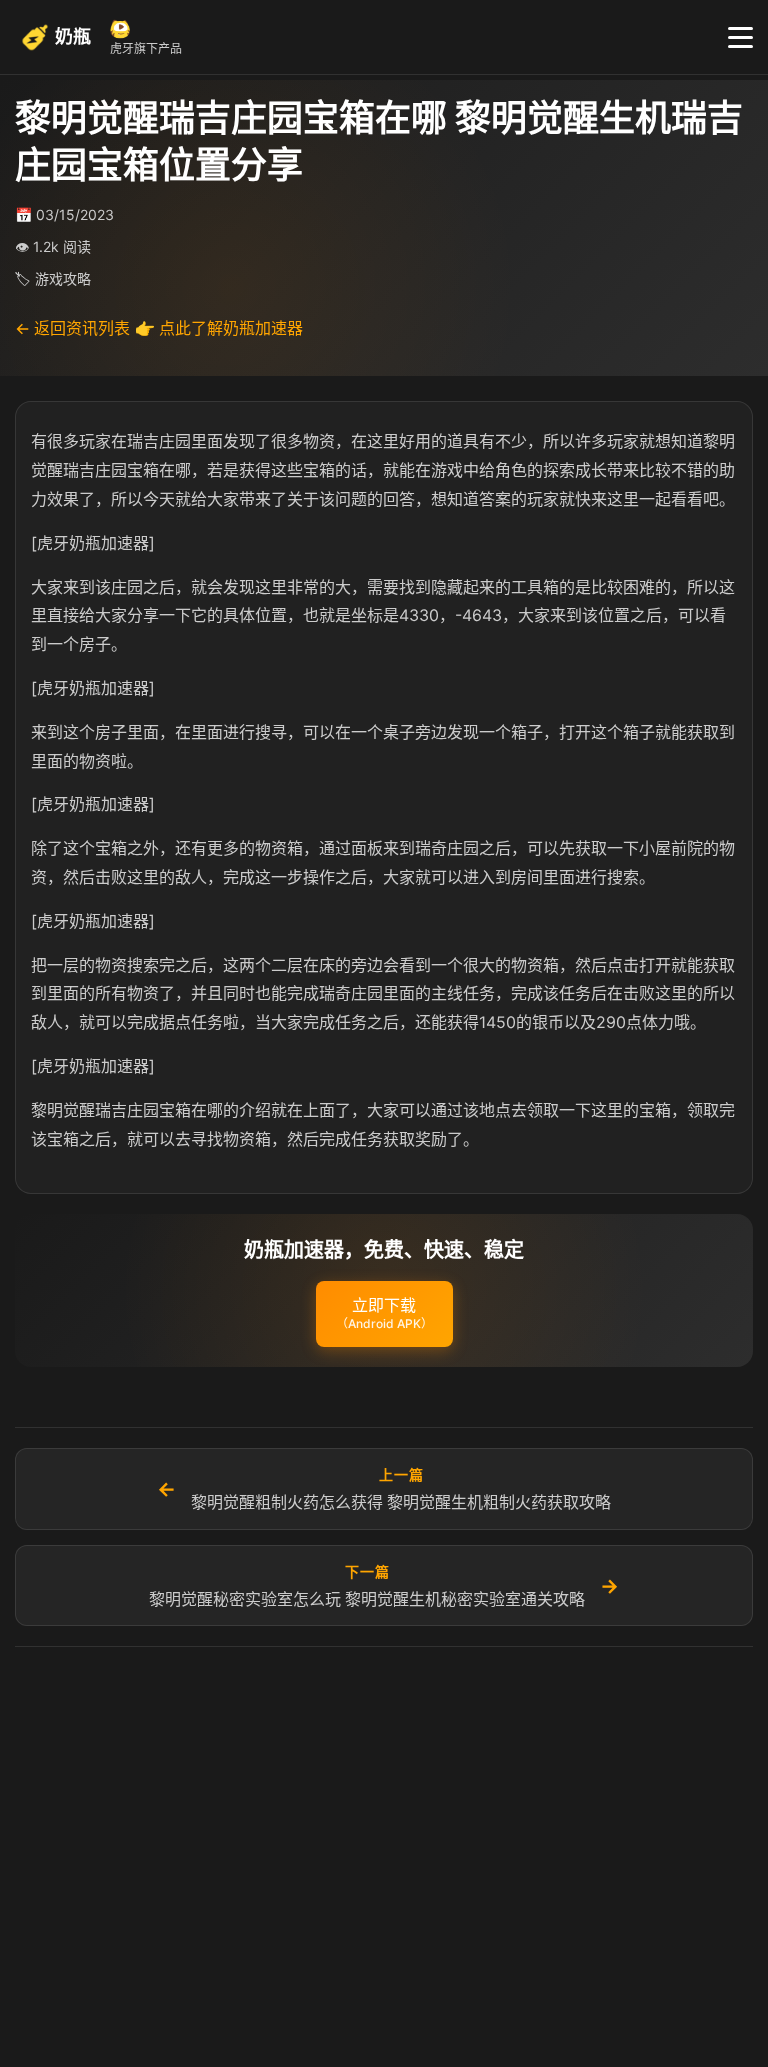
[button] (384, 1314)
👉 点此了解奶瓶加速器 (219, 328)
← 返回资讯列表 (72, 328)
